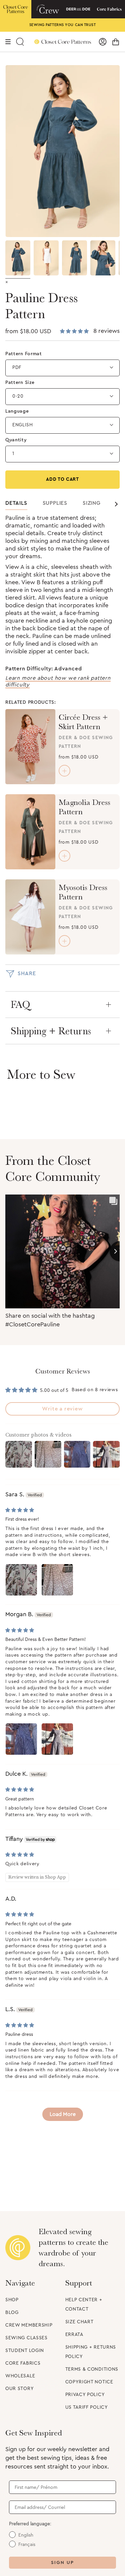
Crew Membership (29, 2325)
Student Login (25, 2351)
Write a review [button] (62, 1409)
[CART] (116, 42)
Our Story (19, 2389)
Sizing (92, 503)
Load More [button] (63, 2114)
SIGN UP (62, 2563)
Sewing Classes (26, 2338)
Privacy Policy (85, 2395)
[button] (75, 332)
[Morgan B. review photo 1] (21, 1739)
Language (17, 411)
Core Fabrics (23, 2363)
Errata (74, 2335)
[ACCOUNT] (103, 42)
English (23, 425)
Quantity (16, 440)
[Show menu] (8, 42)
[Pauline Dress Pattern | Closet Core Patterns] (18, 258)
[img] (20, 1510)
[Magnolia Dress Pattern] (30, 832)
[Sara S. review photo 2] (57, 1580)
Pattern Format (24, 354)
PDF (17, 368)
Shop (12, 2300)
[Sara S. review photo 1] (21, 1580)
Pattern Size (20, 383)
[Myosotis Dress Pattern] (30, 917)
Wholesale (20, 2376)
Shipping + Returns (51, 1031)
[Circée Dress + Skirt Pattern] (30, 747)
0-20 (18, 396)
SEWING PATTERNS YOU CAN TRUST (63, 25)
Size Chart (79, 2322)
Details (16, 503)
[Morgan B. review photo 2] (57, 1739)
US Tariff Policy (87, 2407)
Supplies (55, 503)
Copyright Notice (89, 2382)
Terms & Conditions (92, 2369)
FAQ (20, 1005)
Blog (12, 2313)
